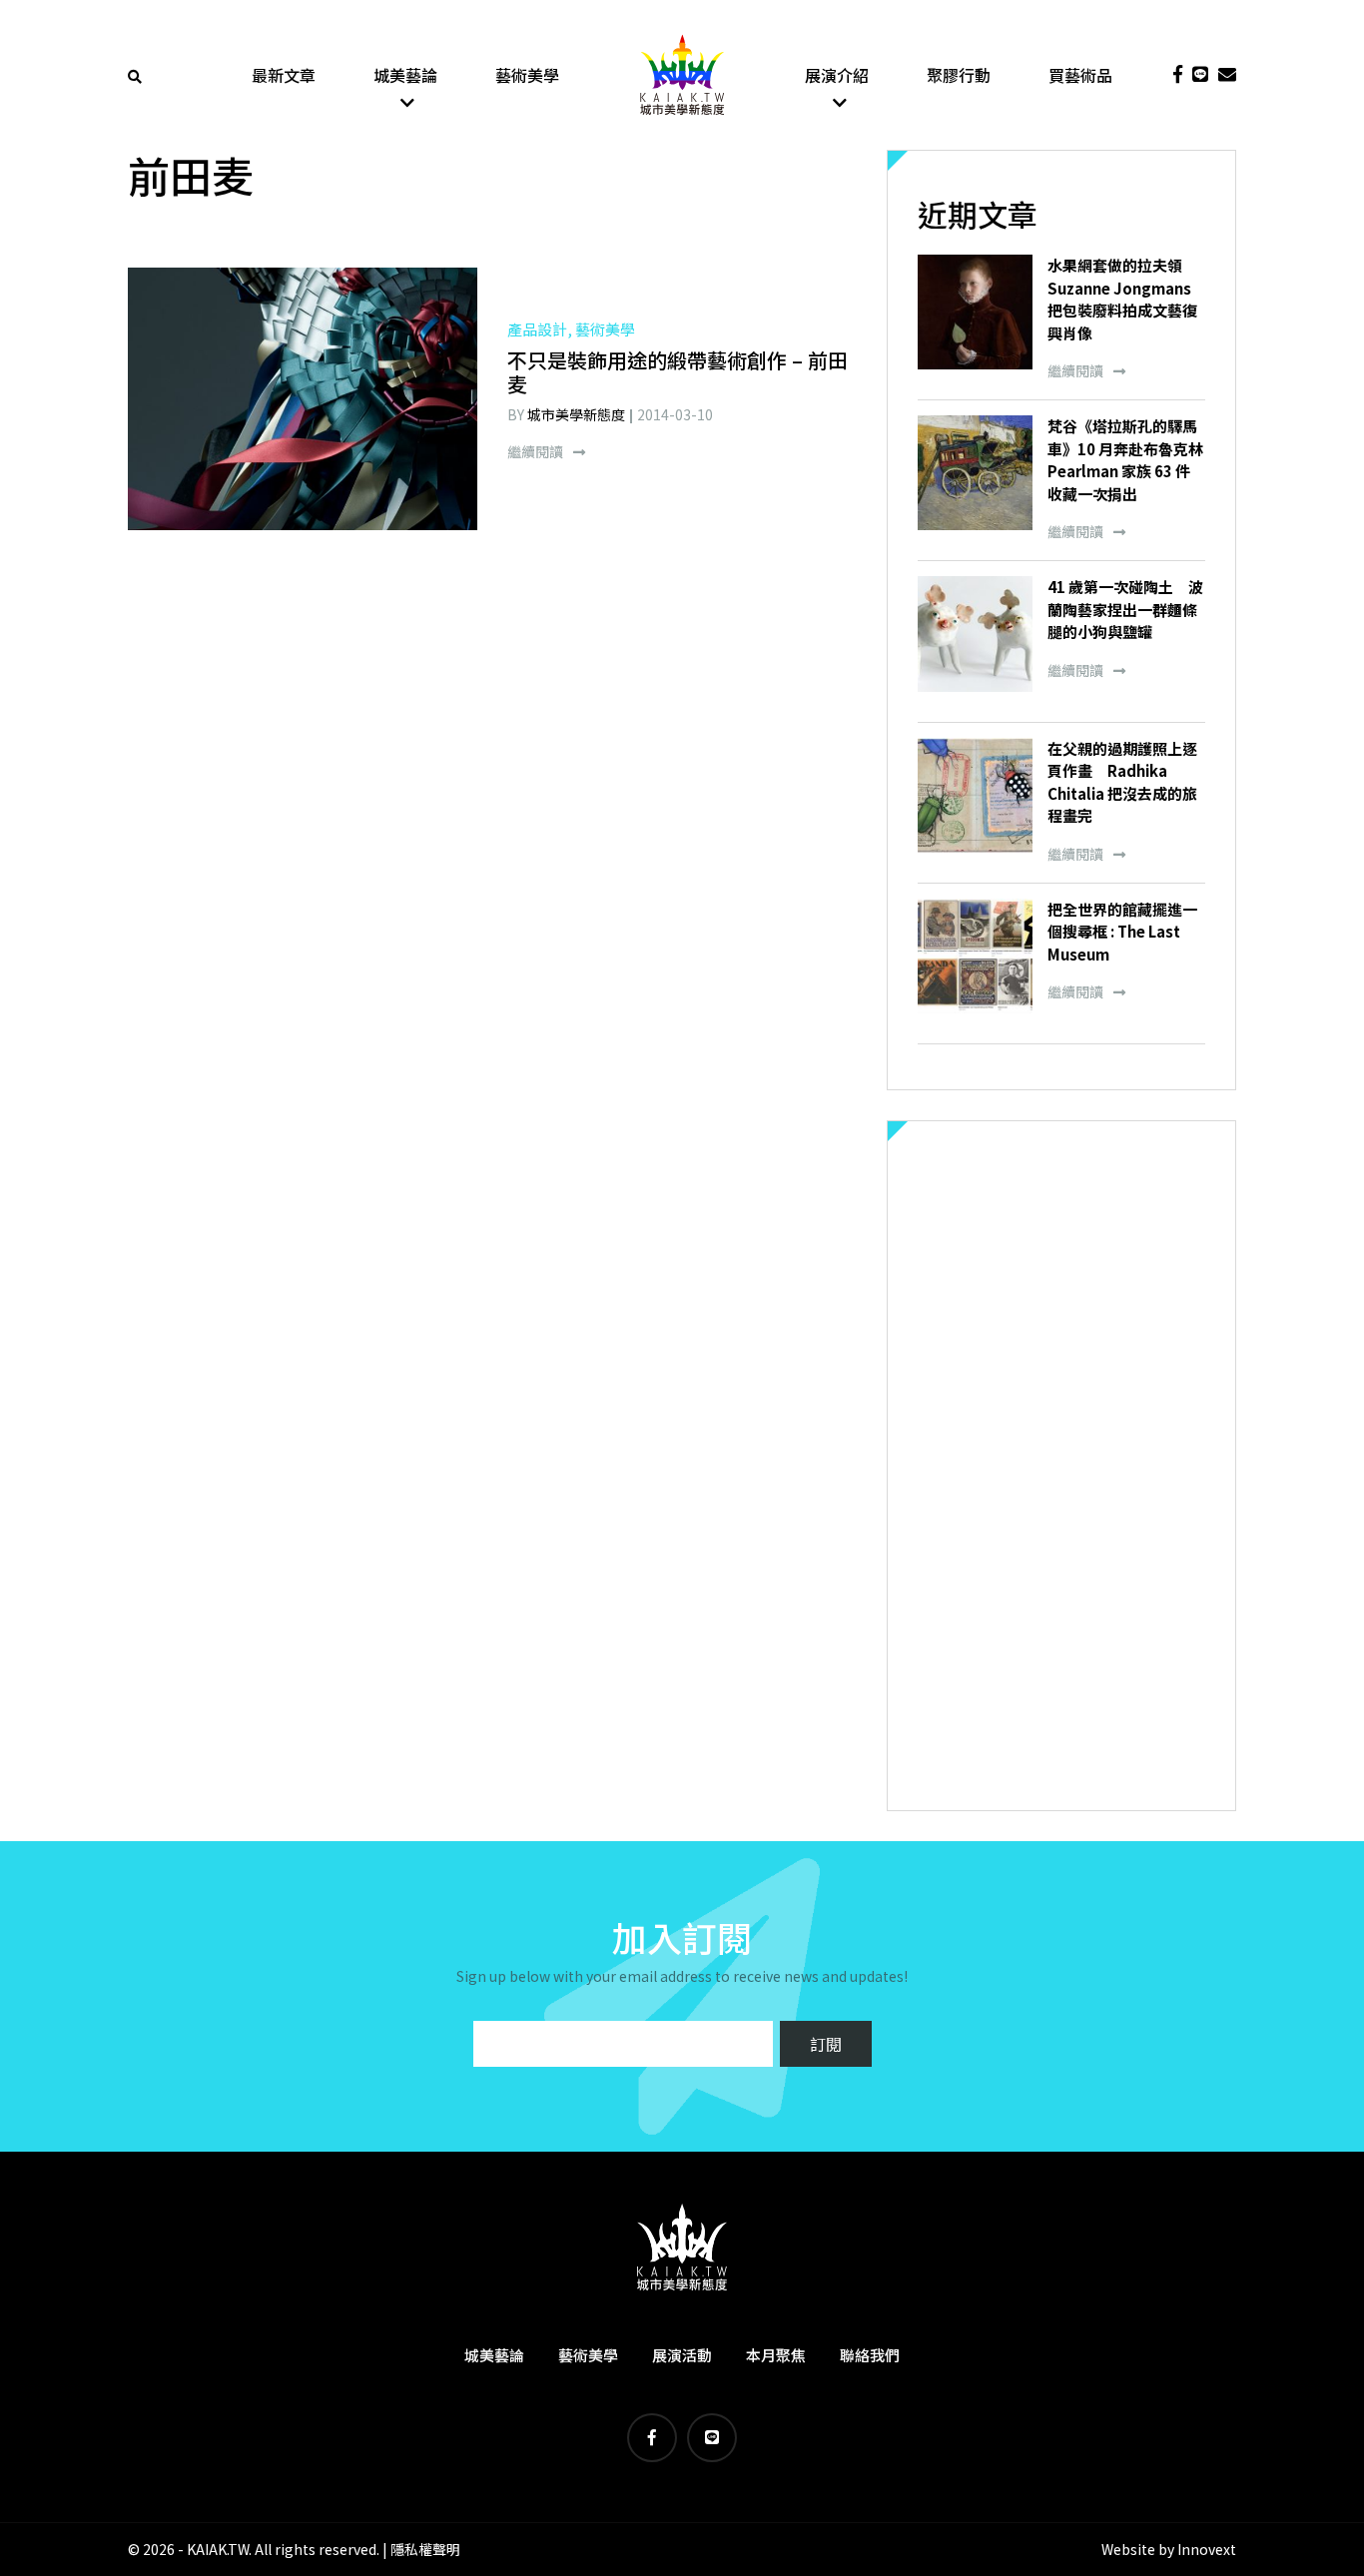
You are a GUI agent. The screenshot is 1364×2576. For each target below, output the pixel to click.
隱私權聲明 (425, 2549)
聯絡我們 (870, 2355)
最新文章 (284, 75)
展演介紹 (837, 75)
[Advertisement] (1061, 1466)
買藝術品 (1080, 75)
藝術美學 (527, 75)
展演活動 (682, 2355)
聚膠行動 (959, 75)
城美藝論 (405, 75)
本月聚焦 (776, 2355)
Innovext (1207, 2549)
